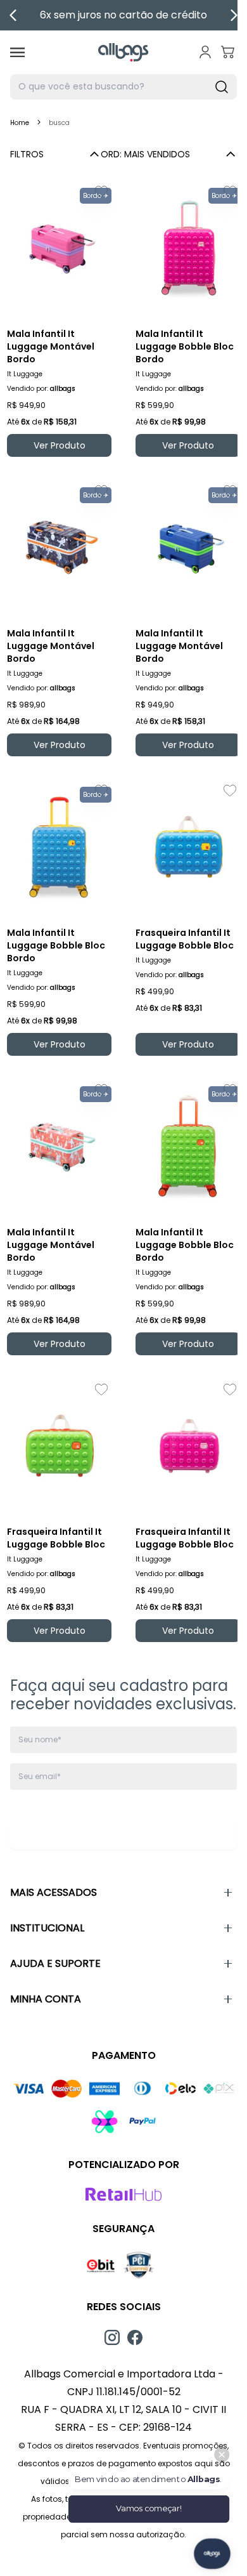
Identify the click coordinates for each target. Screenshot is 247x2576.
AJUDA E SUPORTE (55, 1963)
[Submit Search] (222, 87)
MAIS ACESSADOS (54, 1892)
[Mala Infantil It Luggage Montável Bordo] (59, 248)
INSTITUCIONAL (47, 1928)
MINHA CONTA (46, 1999)
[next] (234, 15)
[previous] (13, 15)
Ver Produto (60, 445)
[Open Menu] (17, 52)
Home (20, 123)
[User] (205, 52)
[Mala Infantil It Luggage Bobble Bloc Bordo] (188, 248)
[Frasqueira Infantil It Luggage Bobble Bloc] (188, 847)
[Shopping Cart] (228, 52)
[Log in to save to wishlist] (101, 192)
